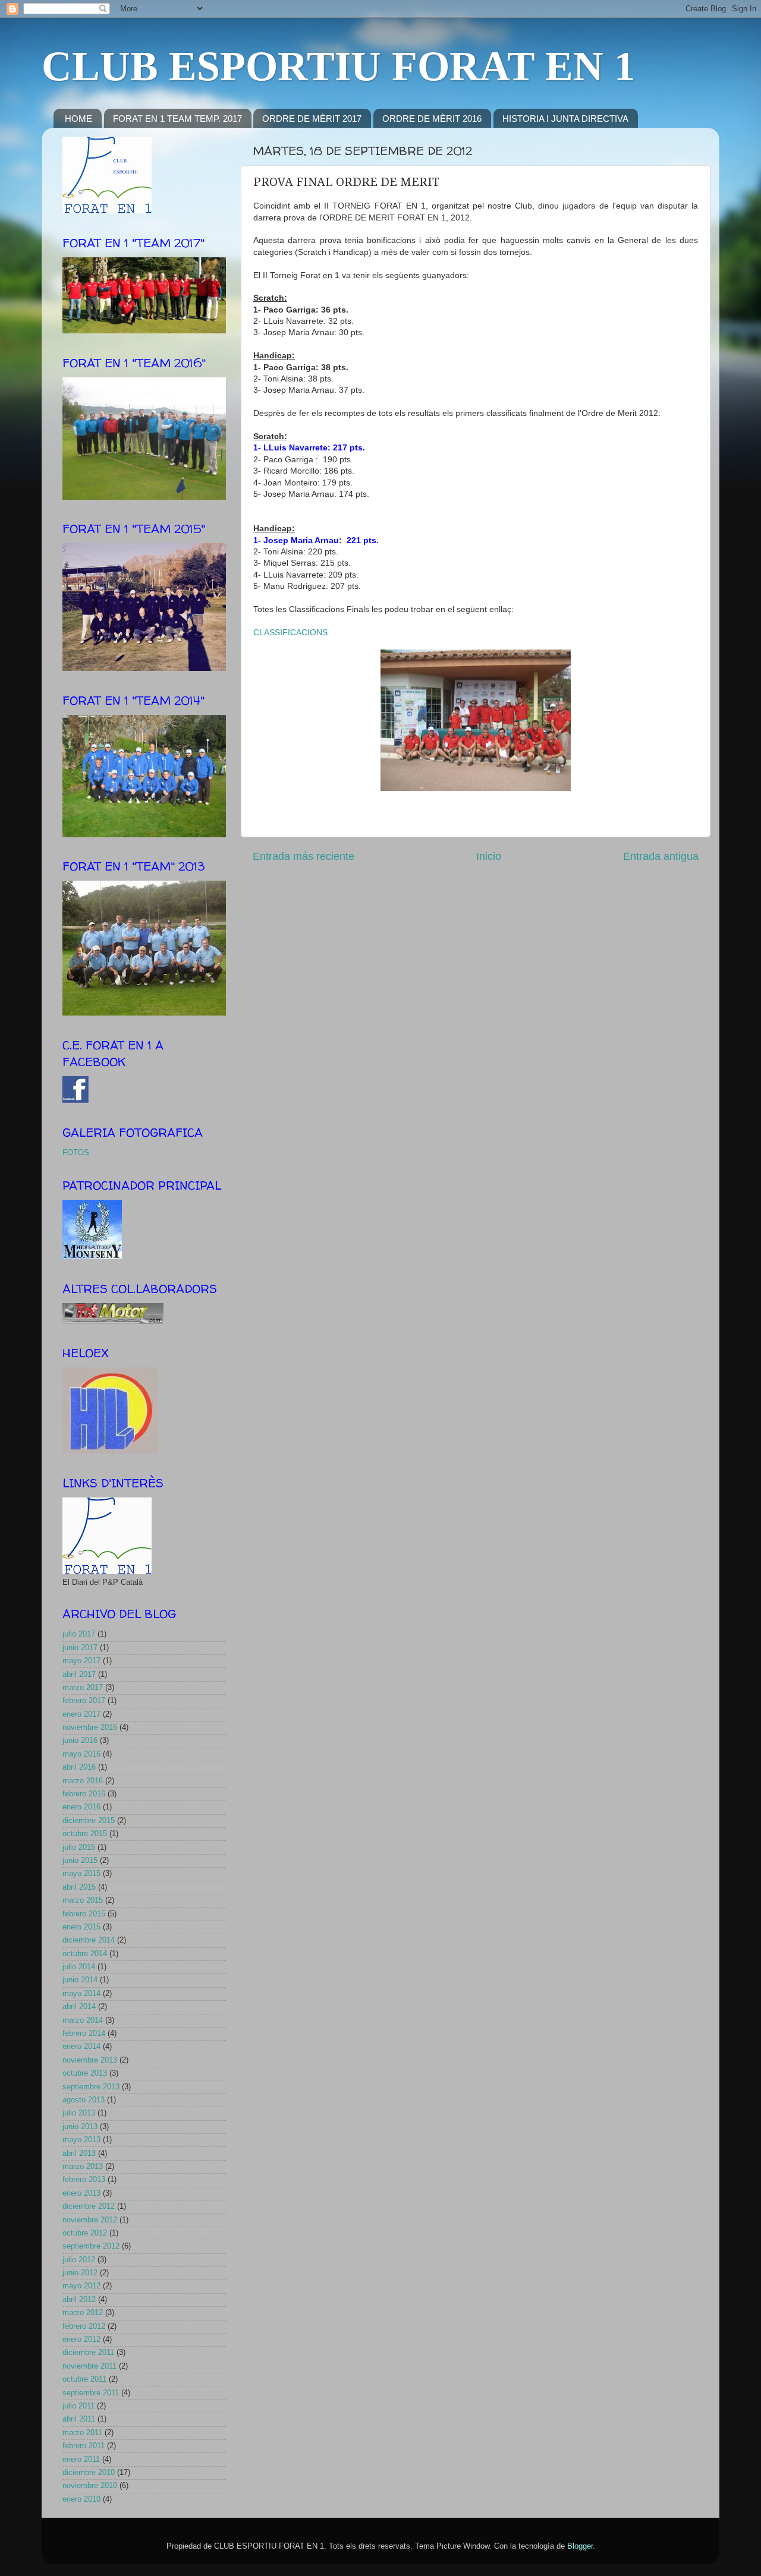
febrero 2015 (84, 1914)
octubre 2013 (85, 2073)
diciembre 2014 (89, 1940)
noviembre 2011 (89, 2366)
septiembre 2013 (91, 2087)
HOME (78, 119)
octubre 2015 (85, 1834)
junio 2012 (80, 2273)
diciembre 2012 (89, 2206)
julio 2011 (78, 2406)
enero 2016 (81, 1807)
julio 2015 (79, 1847)
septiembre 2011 (91, 2393)
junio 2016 (80, 1741)
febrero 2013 (84, 2180)
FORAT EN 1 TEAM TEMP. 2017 (177, 119)
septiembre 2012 (91, 2246)
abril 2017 (79, 1675)
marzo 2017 (83, 1688)
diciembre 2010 (89, 2473)
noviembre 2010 (90, 2486)
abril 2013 (79, 2154)
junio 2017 (80, 1648)
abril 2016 (79, 1767)
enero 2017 (81, 1714)
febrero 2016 (84, 1794)
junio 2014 (80, 1980)
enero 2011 (81, 2460)
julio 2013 (79, 2113)
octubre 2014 (85, 1954)
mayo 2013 (81, 2140)
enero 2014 (81, 2047)
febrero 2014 (84, 2033)
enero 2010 (81, 2499)
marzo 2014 (83, 2020)
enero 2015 (81, 1927)
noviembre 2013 (90, 2060)
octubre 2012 (85, 2233)
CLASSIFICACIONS (290, 632)
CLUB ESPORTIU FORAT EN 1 (338, 66)
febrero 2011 (84, 2446)
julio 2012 (79, 2260)
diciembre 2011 (88, 2353)
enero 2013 (81, 2193)
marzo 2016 (83, 1781)
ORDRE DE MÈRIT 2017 (312, 119)
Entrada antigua (661, 856)
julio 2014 (79, 1967)
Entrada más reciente (304, 856)
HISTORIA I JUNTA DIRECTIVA (565, 119)
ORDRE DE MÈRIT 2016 (432, 119)
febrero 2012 (84, 2326)
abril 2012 (79, 2300)
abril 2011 (79, 2419)
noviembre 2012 (90, 2220)
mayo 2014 (81, 1994)
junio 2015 (80, 1861)
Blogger (580, 2546)
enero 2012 (81, 2339)
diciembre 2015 (89, 1821)
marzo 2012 (83, 2313)
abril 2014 (79, 2007)
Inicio (489, 856)
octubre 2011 (84, 2379)
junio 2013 (80, 2127)
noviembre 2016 (90, 1727)
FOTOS (76, 1153)
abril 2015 (79, 1887)
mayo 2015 (81, 1874)
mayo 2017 (81, 1661)
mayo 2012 (81, 2286)
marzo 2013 (83, 2167)
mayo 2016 (81, 1754)
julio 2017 (79, 1634)
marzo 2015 (83, 1900)
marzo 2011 (82, 2433)
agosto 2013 (84, 2100)
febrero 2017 (84, 1701)
